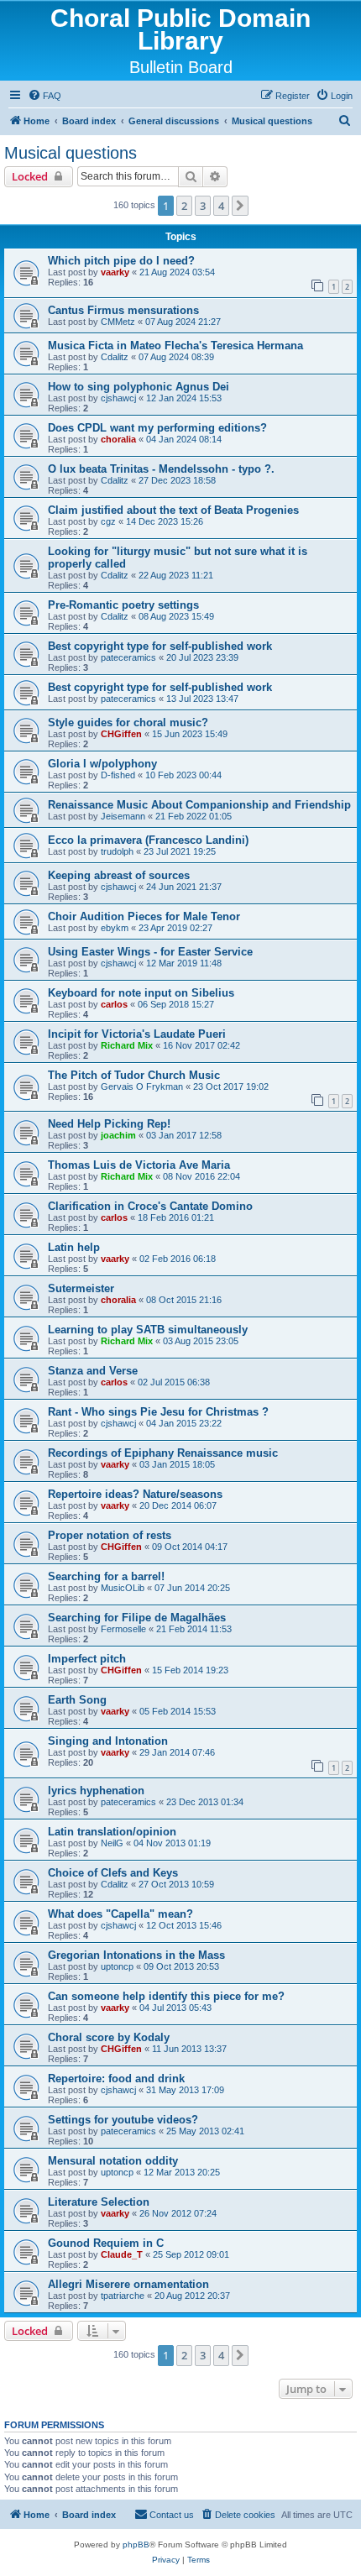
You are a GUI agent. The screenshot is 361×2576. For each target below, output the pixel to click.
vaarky (115, 272)
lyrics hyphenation (96, 1791)
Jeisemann (123, 816)
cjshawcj (118, 398)
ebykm (115, 928)
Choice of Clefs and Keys (113, 1873)
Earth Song (77, 1700)
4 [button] (221, 206)
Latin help (74, 1247)
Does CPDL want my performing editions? (157, 428)
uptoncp (117, 1966)
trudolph (117, 851)
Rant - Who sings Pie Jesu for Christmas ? (158, 1412)
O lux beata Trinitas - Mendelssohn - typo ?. (161, 469)
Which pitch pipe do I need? (121, 261)
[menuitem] (44, 96)
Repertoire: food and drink (116, 2079)
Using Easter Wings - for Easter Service (150, 952)
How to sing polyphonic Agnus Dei (139, 387)
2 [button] (184, 206)
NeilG (112, 1843)
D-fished (118, 775)
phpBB (136, 2545)
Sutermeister (81, 1288)
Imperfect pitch (87, 1659)
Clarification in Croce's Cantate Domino (150, 1206)
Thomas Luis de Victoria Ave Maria (139, 1165)
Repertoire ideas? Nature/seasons (135, 1494)
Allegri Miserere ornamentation (128, 2284)
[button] (240, 206)
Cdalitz (115, 357)
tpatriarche (123, 2296)
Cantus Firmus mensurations (123, 310)
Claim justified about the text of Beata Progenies (173, 510)
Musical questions (71, 153)
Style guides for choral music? (128, 723)
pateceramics (128, 657)
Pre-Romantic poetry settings (123, 605)
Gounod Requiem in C (106, 2243)
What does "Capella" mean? (120, 1914)
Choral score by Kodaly (109, 2037)
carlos (114, 1004)
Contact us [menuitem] (172, 2515)
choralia (118, 439)
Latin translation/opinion (112, 1832)
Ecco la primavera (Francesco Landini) (148, 840)
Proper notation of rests (110, 1535)
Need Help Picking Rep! (109, 1124)
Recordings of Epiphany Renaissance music (163, 1453)
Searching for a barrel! (106, 1576)
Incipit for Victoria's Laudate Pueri (137, 1034)
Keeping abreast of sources (119, 875)
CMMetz (118, 322)
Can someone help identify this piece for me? (166, 1996)
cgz (108, 521)
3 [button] (203, 206)
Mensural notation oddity (113, 2161)
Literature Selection (99, 2202)
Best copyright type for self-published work (160, 646)
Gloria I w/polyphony (102, 764)
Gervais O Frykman (142, 1086)
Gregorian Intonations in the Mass (136, 1955)
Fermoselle (123, 1629)
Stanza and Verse (93, 1371)
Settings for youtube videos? (123, 2120)
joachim (118, 1135)
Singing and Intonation (108, 1741)
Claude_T (122, 2254)
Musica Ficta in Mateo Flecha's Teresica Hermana (175, 346)
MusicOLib (123, 1588)
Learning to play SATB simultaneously (148, 1330)
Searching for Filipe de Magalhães (137, 1618)
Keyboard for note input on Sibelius (141, 993)
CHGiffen (121, 734)
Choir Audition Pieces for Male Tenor (144, 916)
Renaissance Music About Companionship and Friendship (199, 805)
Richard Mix (127, 1045)
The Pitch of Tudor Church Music (134, 1075)
